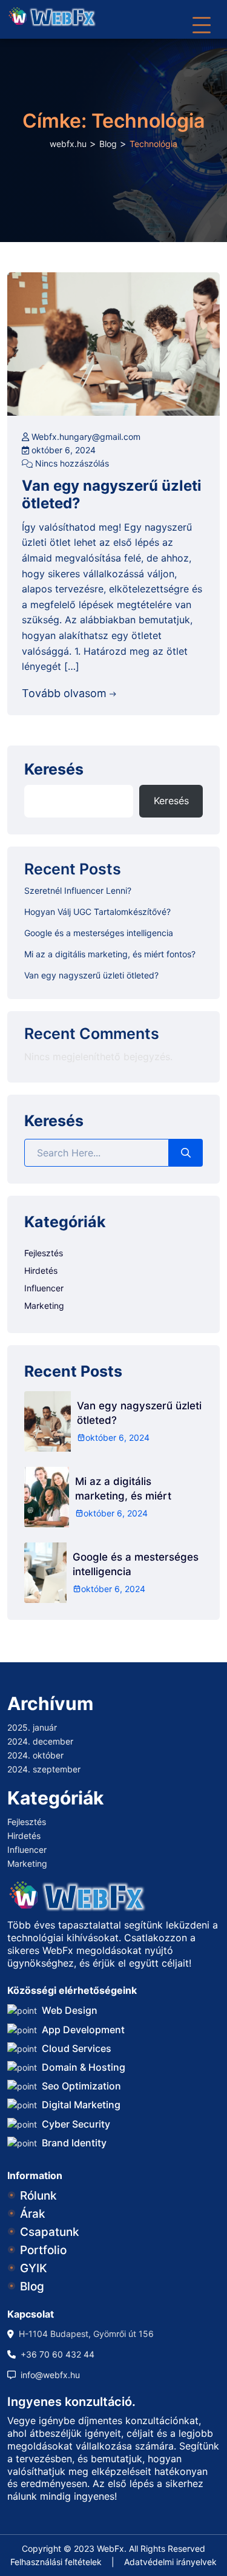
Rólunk (38, 2196)
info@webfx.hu (50, 2375)
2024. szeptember (44, 1769)
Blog (32, 2286)
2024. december (40, 1741)
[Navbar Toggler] (202, 19)
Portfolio (43, 2250)
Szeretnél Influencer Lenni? (78, 890)
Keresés (54, 770)
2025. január (32, 1727)
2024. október (35, 1755)
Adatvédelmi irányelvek (170, 2562)
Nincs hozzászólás (71, 463)
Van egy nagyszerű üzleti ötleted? (112, 495)
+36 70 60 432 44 (58, 2354)
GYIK (34, 2268)
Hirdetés (41, 1270)
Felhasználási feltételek (56, 2562)
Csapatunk (50, 2232)
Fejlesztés (44, 1253)
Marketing (44, 1306)
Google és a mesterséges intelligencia (99, 933)
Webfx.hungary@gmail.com (85, 437)
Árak (33, 2214)
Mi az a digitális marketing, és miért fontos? (110, 954)
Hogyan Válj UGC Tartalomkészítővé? (97, 912)
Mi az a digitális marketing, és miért (123, 1489)
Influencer (44, 1288)
